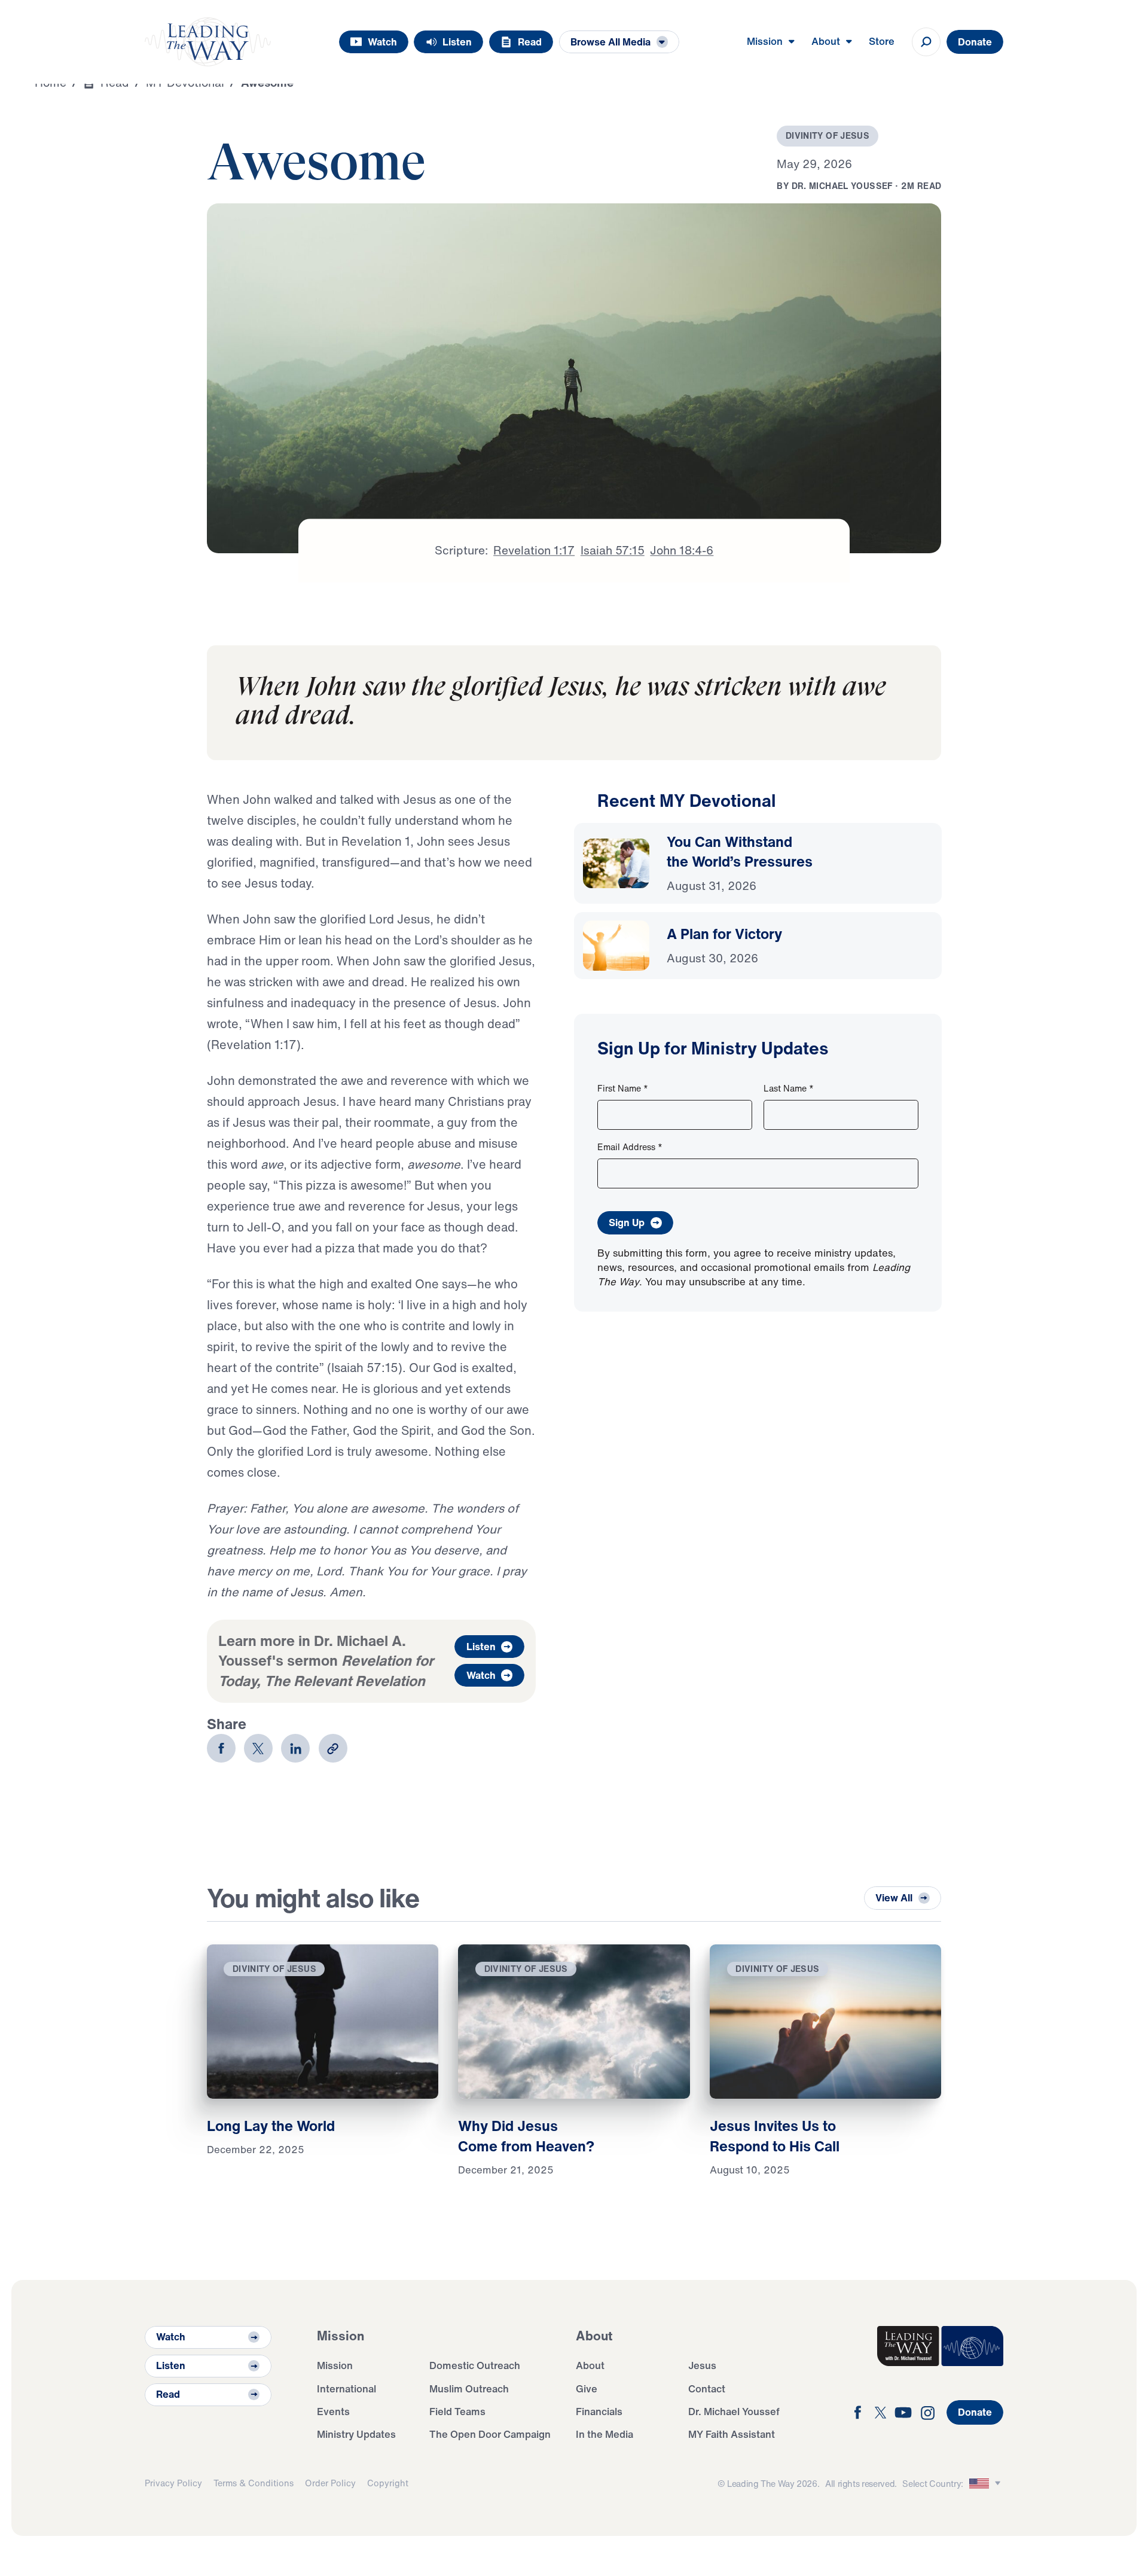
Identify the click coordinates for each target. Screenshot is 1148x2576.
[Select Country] (987, 2484)
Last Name (789, 1088)
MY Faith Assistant (732, 2434)
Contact (707, 2388)
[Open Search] (926, 42)
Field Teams (457, 2411)
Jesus (702, 2365)
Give (587, 2388)
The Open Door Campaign (490, 2434)
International (346, 2388)
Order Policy (330, 2483)
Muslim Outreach (469, 2388)
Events (333, 2411)
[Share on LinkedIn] (295, 1748)
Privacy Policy (173, 2483)
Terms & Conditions (254, 2483)
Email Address (630, 1147)
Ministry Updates (356, 2434)
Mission (335, 2365)
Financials (599, 2411)
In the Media (604, 2434)
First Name (623, 1088)
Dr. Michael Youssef (734, 2411)
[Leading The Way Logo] (208, 42)
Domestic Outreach (475, 2365)
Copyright (388, 2483)
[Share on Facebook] (221, 1748)
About (590, 2365)
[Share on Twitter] (258, 1748)
